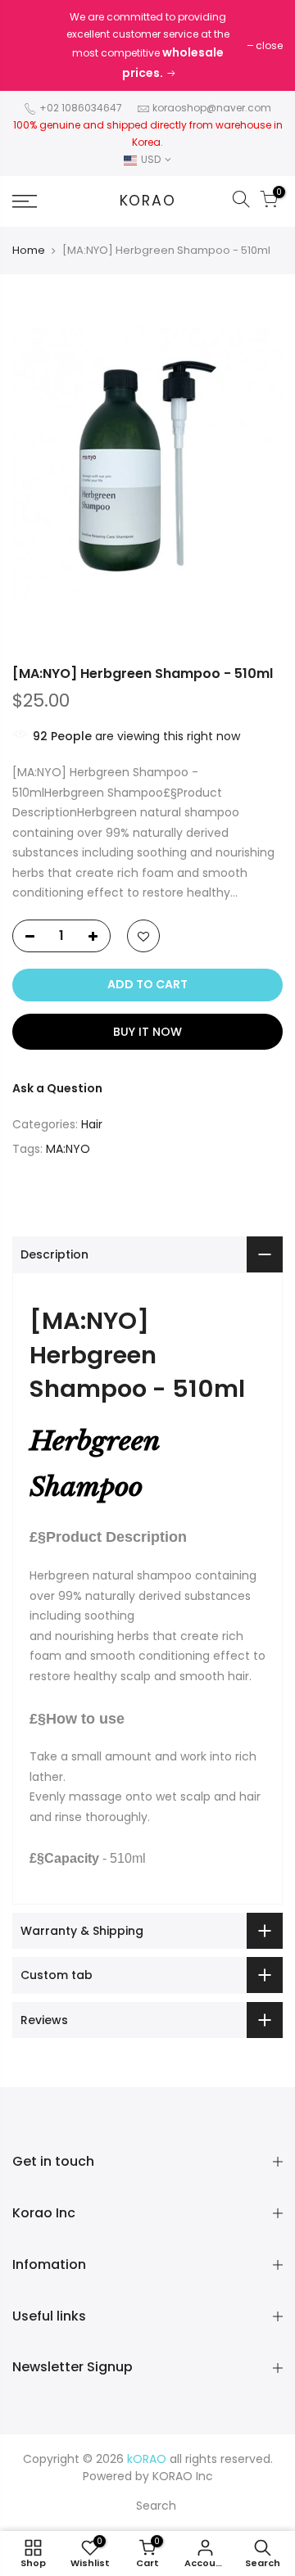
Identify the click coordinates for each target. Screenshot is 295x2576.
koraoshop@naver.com (212, 108)
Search (156, 2506)
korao (148, 201)
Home (29, 251)
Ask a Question (57, 1088)
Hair (92, 1124)
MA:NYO (68, 1149)
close (269, 45)
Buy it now (147, 1032)
